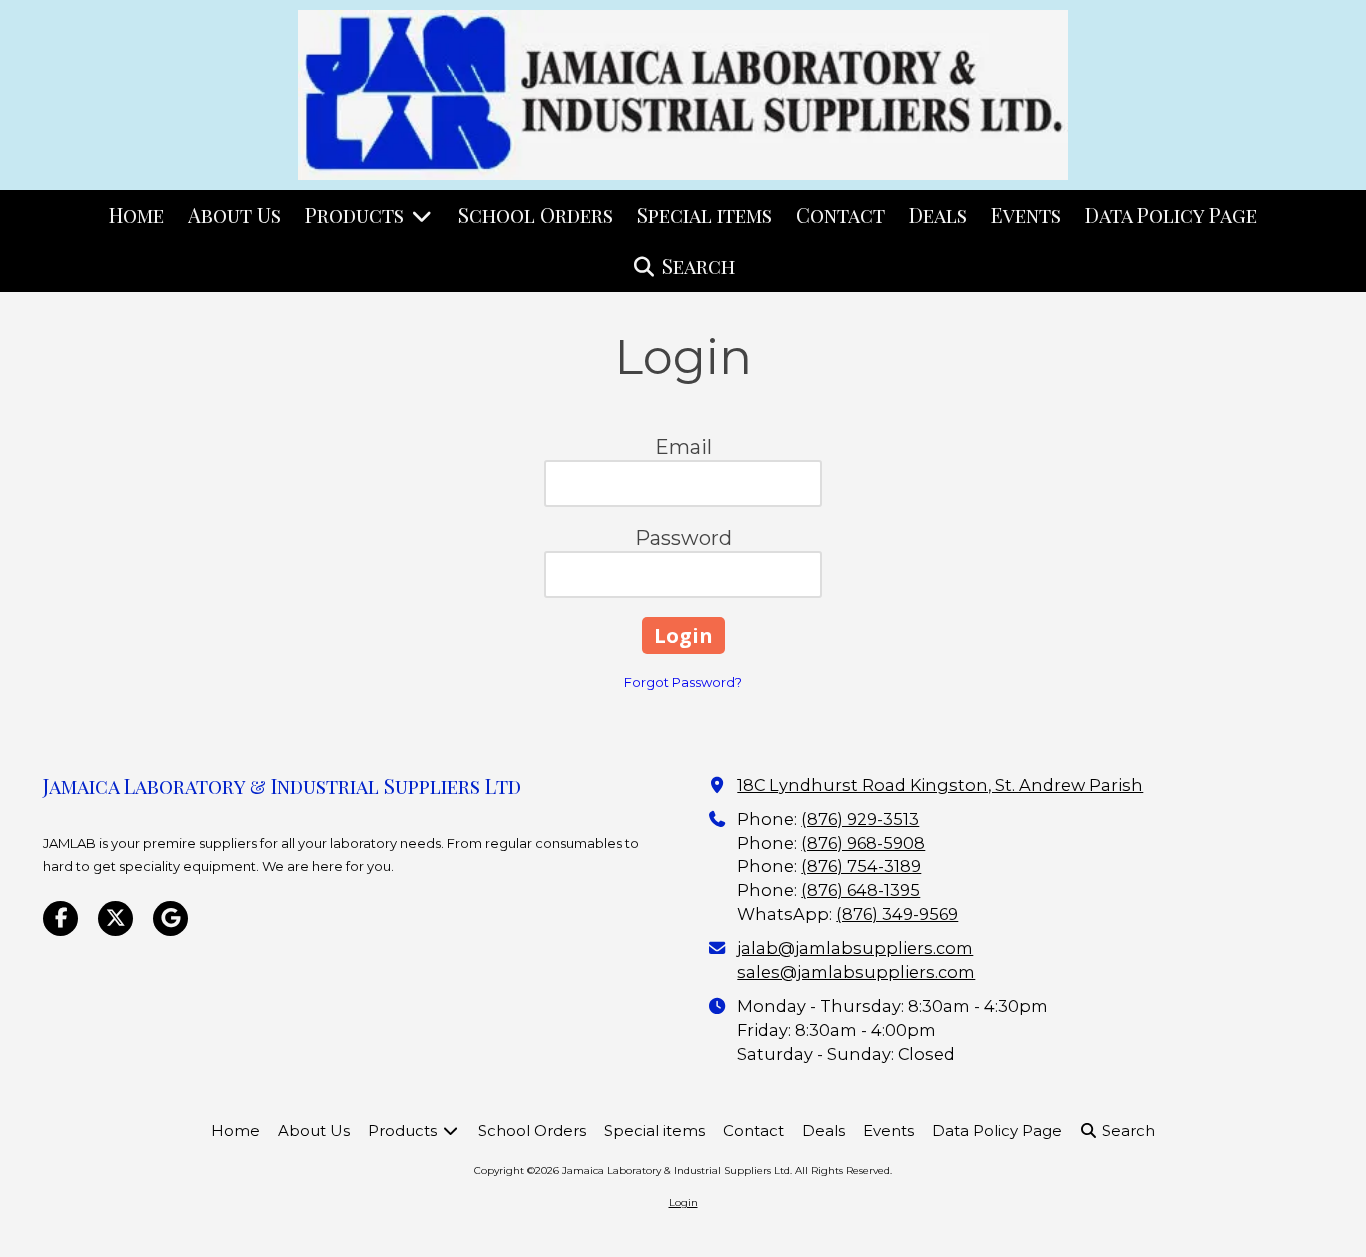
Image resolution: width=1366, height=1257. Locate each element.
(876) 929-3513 (860, 819)
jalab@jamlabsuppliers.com (855, 948)
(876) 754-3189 (861, 866)
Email (683, 447)
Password (683, 538)
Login (683, 1202)
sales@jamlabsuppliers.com (856, 972)
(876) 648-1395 (860, 890)
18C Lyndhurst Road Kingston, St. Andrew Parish (940, 785)
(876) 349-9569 (897, 914)
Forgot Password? (683, 682)
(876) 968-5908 (863, 843)
